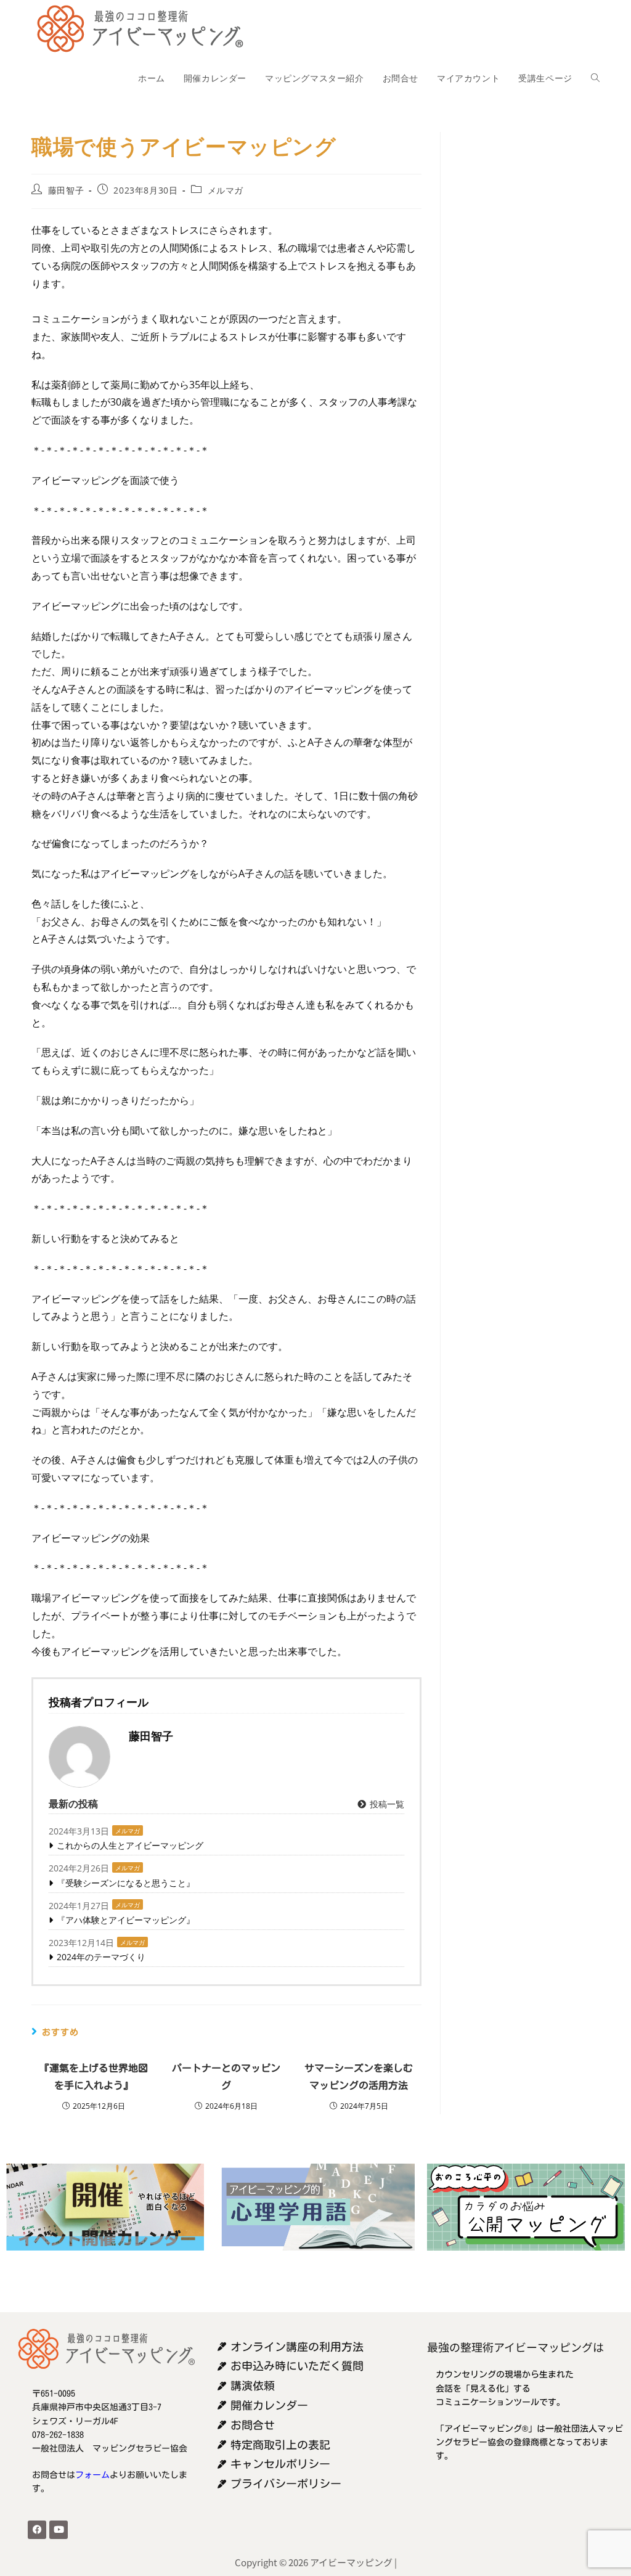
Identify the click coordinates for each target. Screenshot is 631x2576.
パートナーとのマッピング (226, 2077)
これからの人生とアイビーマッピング (130, 1845)
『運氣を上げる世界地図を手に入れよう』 (94, 2077)
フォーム (92, 2475)
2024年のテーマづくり (101, 1957)
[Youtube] (59, 2530)
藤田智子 (66, 190)
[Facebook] (37, 2530)
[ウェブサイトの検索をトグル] (595, 78)
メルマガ (226, 190)
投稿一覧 (386, 1804)
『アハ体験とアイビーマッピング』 (126, 1920)
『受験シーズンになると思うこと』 (126, 1883)
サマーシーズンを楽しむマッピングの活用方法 (359, 2077)
